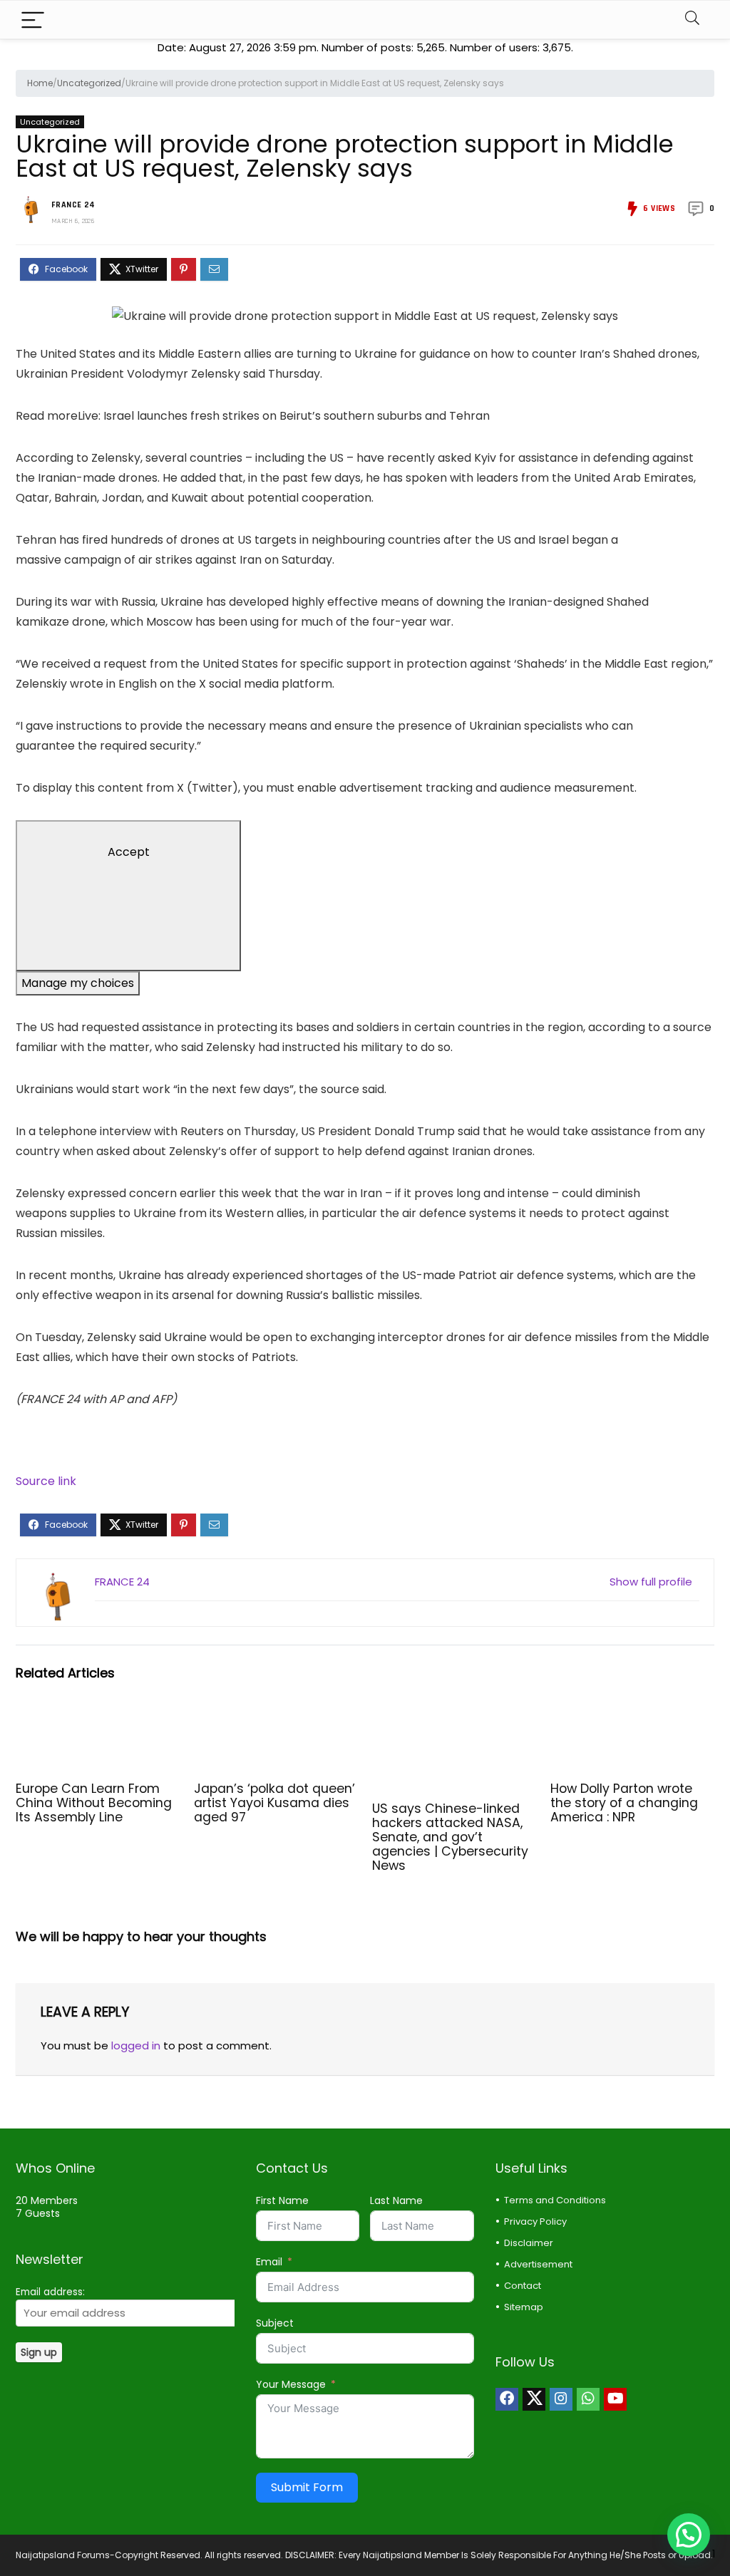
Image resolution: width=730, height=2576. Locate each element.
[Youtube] (615, 2399)
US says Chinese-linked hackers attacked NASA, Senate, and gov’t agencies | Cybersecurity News (450, 1837)
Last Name (396, 2200)
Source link (46, 1481)
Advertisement (538, 2264)
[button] (689, 2535)
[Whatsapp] (588, 2399)
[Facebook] (507, 2399)
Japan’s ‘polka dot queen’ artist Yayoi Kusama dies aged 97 (274, 1803)
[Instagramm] (561, 2399)
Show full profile (651, 1582)
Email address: (50, 2292)
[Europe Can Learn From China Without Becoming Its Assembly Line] (98, 1717)
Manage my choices (78, 983)
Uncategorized (89, 83)
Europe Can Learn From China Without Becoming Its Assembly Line (94, 1803)
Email (269, 2262)
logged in (136, 2045)
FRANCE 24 (73, 205)
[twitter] (534, 2399)
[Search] (692, 20)
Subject (275, 2323)
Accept (129, 852)
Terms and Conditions (555, 2200)
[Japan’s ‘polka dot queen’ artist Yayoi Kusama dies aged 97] (276, 1717)
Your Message (291, 2384)
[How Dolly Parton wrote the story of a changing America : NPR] (632, 1717)
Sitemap (524, 2307)
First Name (282, 2200)
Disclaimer (529, 2243)
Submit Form (307, 2487)
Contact (523, 2286)
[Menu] (33, 20)
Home (40, 83)
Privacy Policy (535, 2221)
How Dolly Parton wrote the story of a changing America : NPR (624, 1803)
